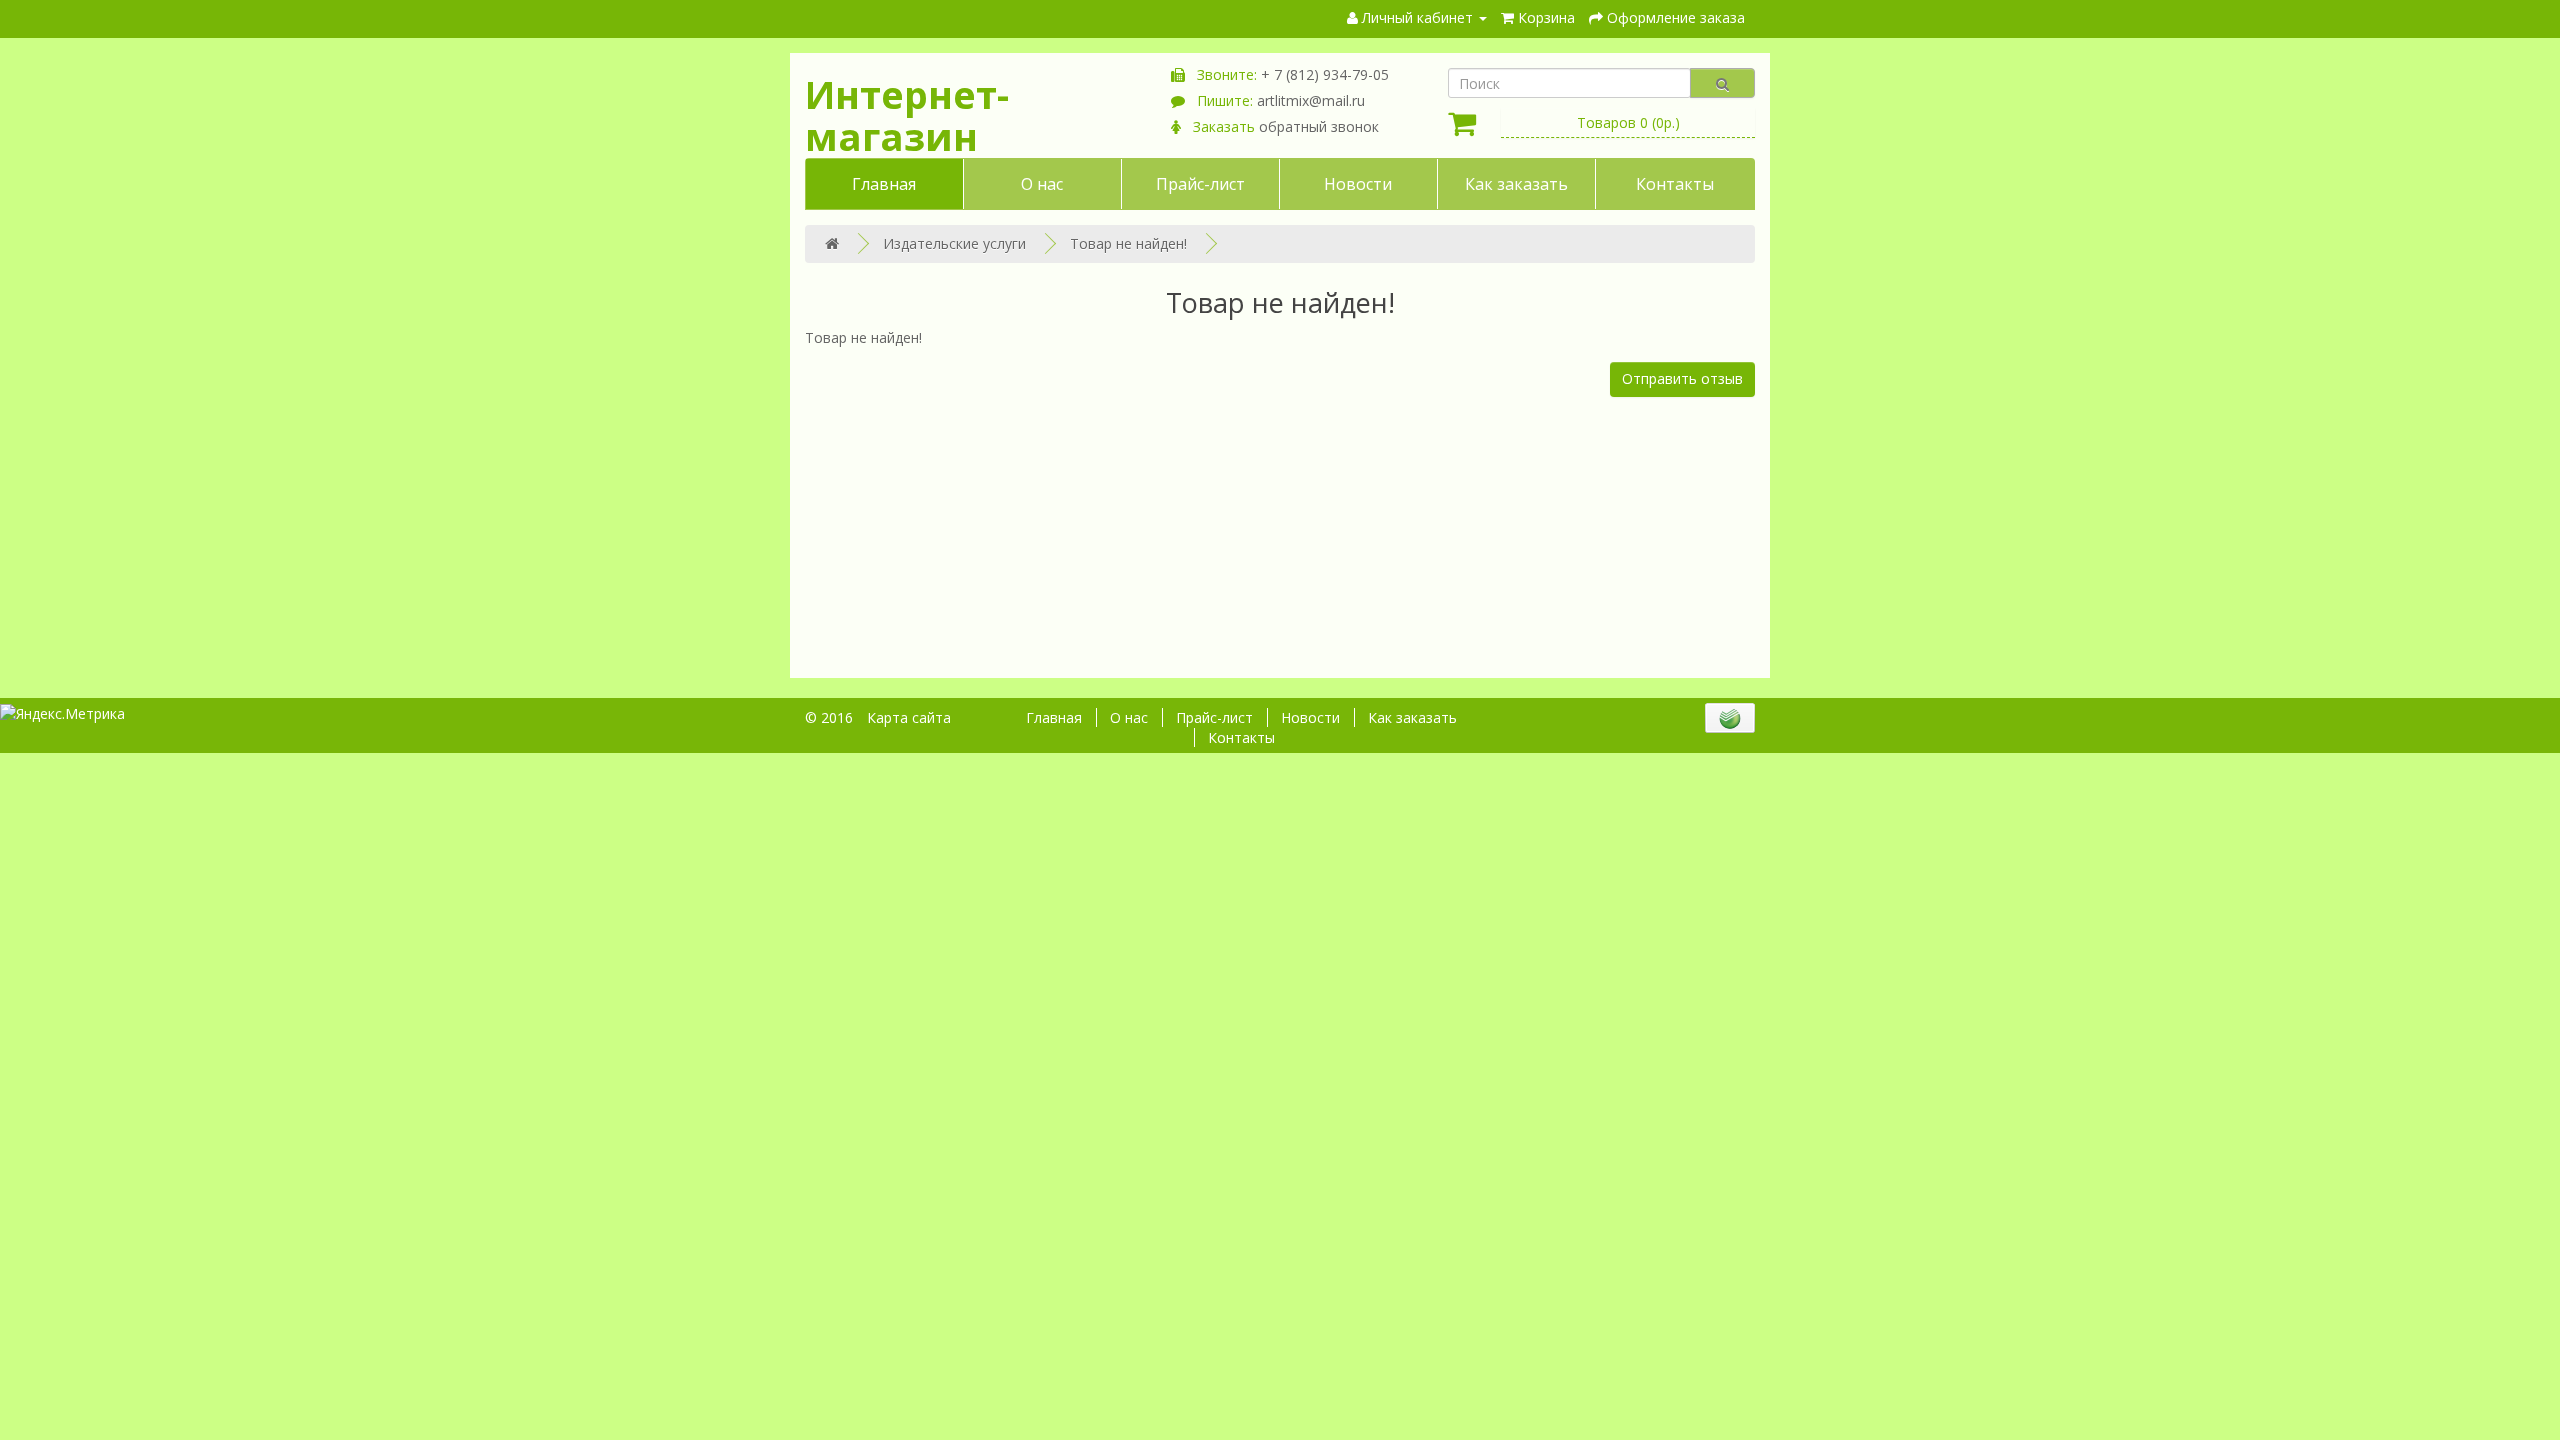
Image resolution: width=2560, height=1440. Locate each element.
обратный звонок (1319, 126)
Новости (1358, 184)
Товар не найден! (1128, 243)
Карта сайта (909, 717)
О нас (1042, 184)
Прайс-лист (1200, 184)
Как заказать (1516, 184)
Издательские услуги (954, 243)
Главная (884, 184)
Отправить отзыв (1682, 378)
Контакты (1675, 184)
